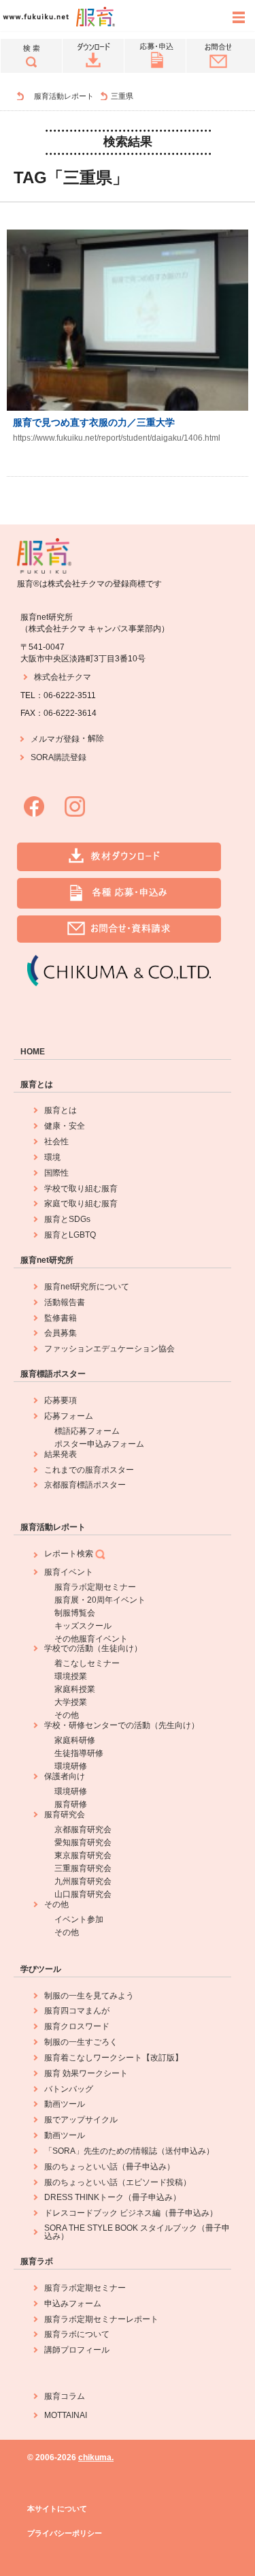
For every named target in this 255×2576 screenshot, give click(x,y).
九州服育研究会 (83, 1881)
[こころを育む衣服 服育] (14, 96)
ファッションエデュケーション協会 (109, 1349)
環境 (52, 1157)
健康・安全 (65, 1126)
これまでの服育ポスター (89, 1470)
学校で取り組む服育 (81, 1189)
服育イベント (69, 1572)
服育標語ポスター (53, 1374)
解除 (96, 738)
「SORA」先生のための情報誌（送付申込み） (129, 2151)
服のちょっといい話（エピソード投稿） (118, 2182)
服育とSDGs (67, 1219)
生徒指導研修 (79, 1753)
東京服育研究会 (83, 1855)
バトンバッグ (69, 2089)
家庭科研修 (75, 1740)
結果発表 (61, 1454)
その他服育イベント (91, 1639)
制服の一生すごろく (81, 2042)
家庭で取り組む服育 (81, 1204)
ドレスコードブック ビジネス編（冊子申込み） (131, 2213)
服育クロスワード (77, 2026)
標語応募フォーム (87, 1431)
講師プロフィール (77, 2350)
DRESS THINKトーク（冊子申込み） (113, 2197)
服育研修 (71, 1804)
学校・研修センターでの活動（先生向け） (122, 1725)
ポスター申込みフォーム (99, 1444)
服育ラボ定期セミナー (95, 1587)
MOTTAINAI (66, 2415)
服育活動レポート (64, 96)
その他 (67, 1715)
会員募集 (61, 1333)
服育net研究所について (87, 1287)
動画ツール (65, 2104)
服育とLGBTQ (70, 1235)
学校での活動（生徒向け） (93, 1648)
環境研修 (71, 1766)
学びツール (41, 1969)
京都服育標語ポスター (85, 1485)
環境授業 (71, 1676)
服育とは (37, 1084)
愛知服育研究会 (83, 1842)
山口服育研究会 (83, 1894)
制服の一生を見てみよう (89, 1996)
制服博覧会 (75, 1613)
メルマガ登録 (55, 739)
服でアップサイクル (81, 2120)
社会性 (56, 1142)
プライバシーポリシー (65, 2533)
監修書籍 (61, 1318)
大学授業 (71, 1702)
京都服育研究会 (83, 1829)
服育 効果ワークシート (86, 2073)
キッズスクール (83, 1626)
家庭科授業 (75, 1689)
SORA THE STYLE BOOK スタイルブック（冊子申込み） (137, 2232)
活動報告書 (65, 1302)
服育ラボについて (77, 2334)
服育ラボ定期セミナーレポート (101, 2319)
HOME (33, 1052)
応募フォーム (69, 1416)
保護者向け (65, 1776)
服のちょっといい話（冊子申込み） (109, 2167)
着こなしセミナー (87, 1663)
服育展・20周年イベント (100, 1600)
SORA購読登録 (58, 757)
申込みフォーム (73, 2304)
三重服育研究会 (83, 1868)
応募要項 (61, 1400)
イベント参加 (79, 1919)
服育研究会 (65, 1815)
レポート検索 (69, 1554)
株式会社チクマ (63, 677)
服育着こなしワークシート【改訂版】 (114, 2058)
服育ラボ (37, 2261)
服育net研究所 (47, 1260)
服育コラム (65, 2396)
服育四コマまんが (77, 2011)
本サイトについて (57, 2509)
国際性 (56, 1173)
